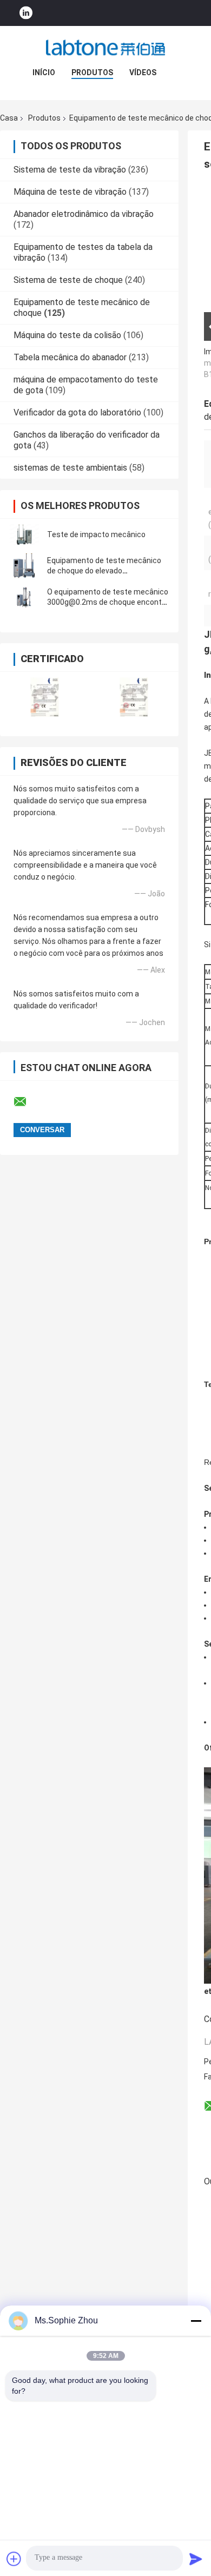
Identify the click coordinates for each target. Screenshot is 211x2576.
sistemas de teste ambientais (70, 468)
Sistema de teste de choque (68, 280)
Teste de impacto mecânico (96, 534)
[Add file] (14, 2559)
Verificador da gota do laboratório (77, 412)
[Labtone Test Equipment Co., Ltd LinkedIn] (26, 13)
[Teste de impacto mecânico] (24, 534)
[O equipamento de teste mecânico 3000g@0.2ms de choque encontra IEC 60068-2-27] (24, 597)
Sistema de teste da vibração (70, 170)
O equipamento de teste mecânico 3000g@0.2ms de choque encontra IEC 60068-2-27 (108, 602)
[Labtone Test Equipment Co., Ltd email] (27, 1102)
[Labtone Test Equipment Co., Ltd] (105, 48)
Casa (9, 118)
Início (44, 72)
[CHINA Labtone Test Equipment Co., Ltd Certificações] (45, 697)
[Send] (196, 2559)
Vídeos (143, 72)
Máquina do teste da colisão (67, 335)
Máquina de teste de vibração (70, 192)
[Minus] (196, 2321)
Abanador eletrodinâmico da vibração (84, 214)
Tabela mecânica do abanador (70, 357)
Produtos (92, 72)
